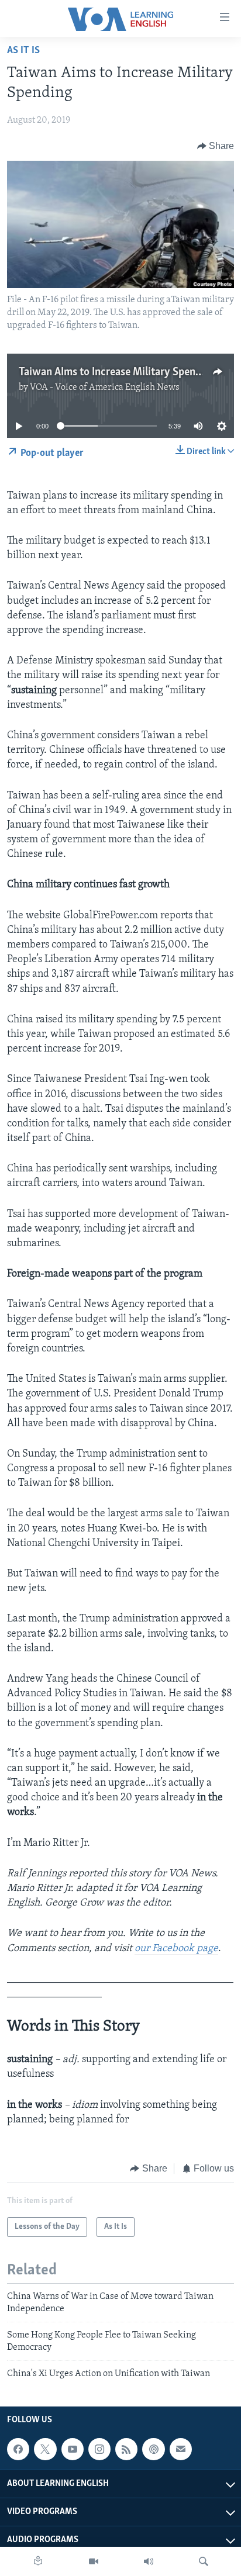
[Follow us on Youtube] (73, 2449)
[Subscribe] (181, 2449)
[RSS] (126, 2449)
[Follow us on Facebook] (18, 2449)
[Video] (94, 2561)
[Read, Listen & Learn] (38, 2561)
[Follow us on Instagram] (99, 2449)
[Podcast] (153, 2449)
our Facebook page (176, 1949)
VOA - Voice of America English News (105, 388)
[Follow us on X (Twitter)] (45, 2449)
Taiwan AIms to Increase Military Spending (117, 372)
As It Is (23, 51)
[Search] (204, 2561)
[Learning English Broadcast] (149, 2561)
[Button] (216, 146)
